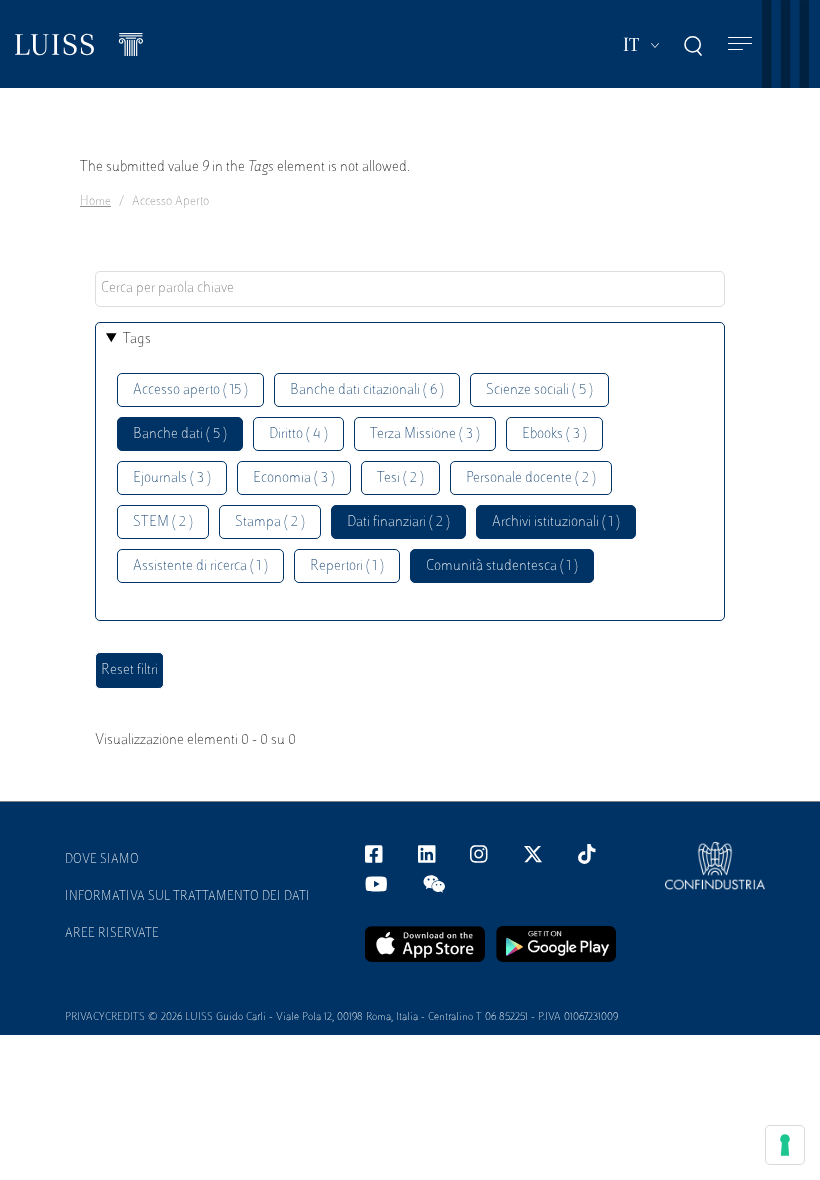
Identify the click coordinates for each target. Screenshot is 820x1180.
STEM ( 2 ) (163, 522)
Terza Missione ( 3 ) (425, 434)
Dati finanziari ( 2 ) (398, 522)
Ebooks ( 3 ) (554, 434)
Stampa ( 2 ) (270, 522)
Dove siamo (102, 860)
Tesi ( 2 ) (400, 478)
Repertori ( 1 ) (347, 566)
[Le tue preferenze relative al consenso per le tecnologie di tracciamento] (785, 1145)
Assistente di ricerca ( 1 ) (200, 566)
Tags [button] (137, 339)
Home (95, 202)
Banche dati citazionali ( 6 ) (367, 390)
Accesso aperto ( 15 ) (190, 390)
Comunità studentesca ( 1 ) (502, 566)
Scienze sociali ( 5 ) (539, 390)
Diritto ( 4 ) (298, 434)
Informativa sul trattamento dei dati (187, 897)
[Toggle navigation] (740, 44)
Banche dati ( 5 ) (180, 434)
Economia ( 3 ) (294, 478)
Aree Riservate (112, 934)
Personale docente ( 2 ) (531, 478)
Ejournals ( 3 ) (172, 478)
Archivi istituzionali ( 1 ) (556, 522)
